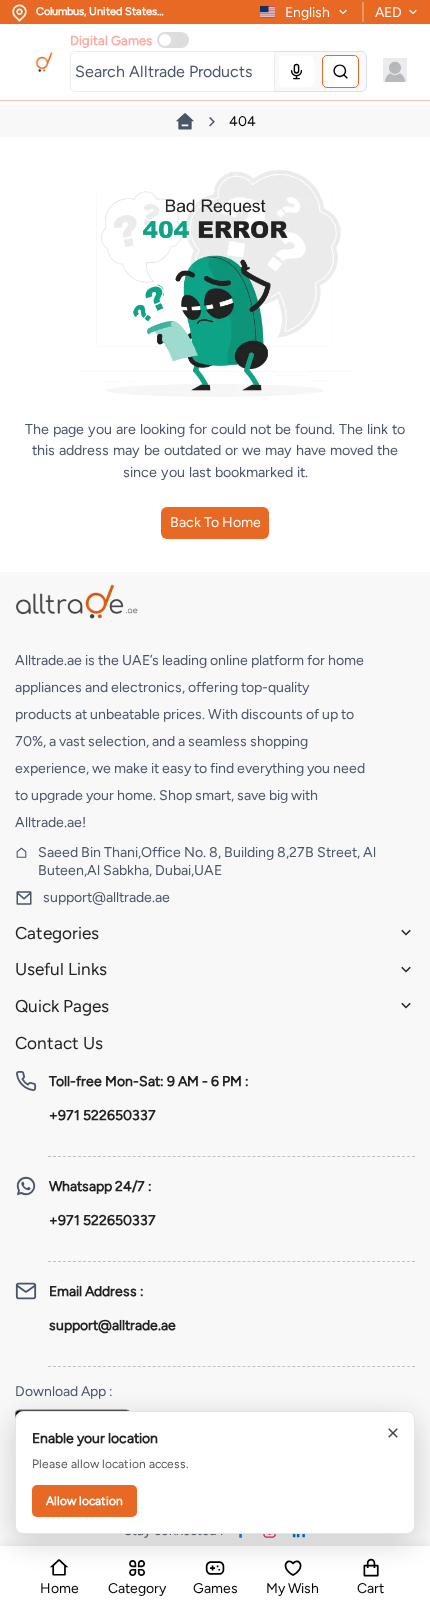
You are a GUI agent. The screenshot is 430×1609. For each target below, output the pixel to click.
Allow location (84, 1501)
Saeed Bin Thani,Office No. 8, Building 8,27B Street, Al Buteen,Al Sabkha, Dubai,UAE (207, 861)
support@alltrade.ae (106, 897)
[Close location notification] (393, 1433)
